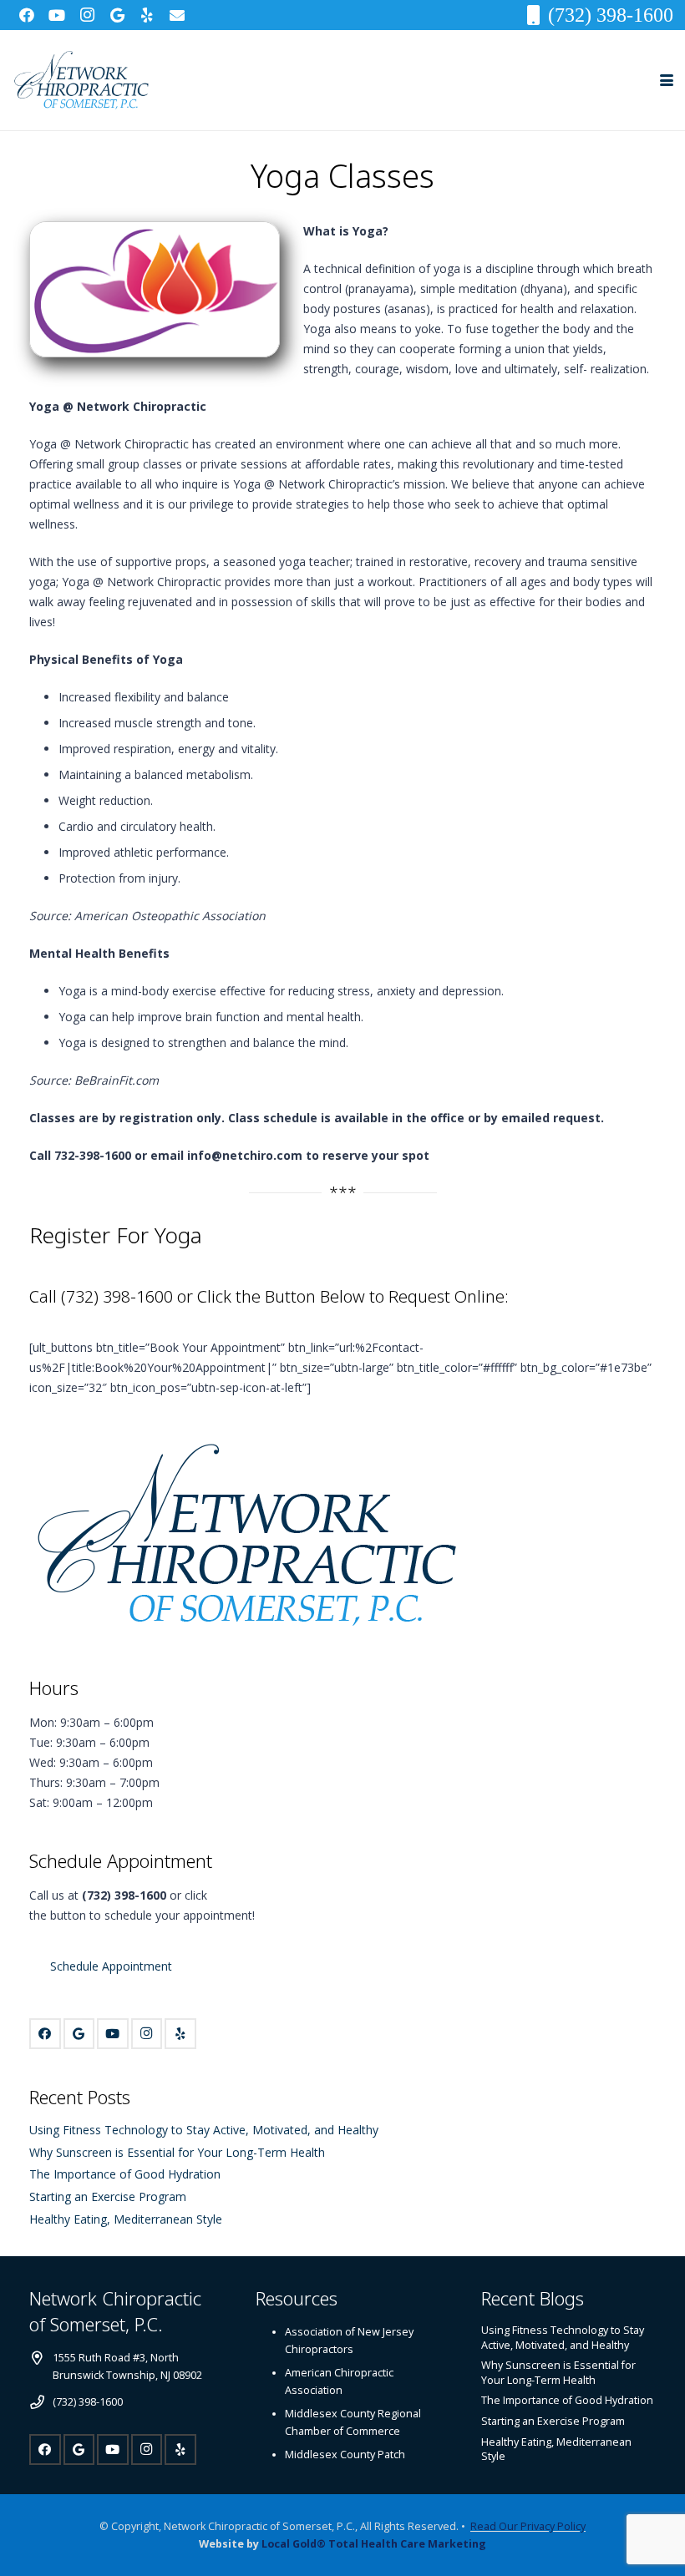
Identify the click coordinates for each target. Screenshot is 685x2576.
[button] (667, 80)
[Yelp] (147, 15)
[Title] (177, 15)
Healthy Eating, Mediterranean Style (126, 2219)
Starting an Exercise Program (108, 2196)
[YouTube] (57, 15)
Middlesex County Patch (345, 2455)
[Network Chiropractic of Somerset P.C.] (81, 81)
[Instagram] (87, 15)
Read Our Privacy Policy (528, 2526)
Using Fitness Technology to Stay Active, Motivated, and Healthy (204, 2130)
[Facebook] (27, 15)
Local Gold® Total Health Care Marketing (374, 2544)
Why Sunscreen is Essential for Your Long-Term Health (177, 2152)
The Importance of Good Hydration (125, 2174)
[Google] (117, 15)
